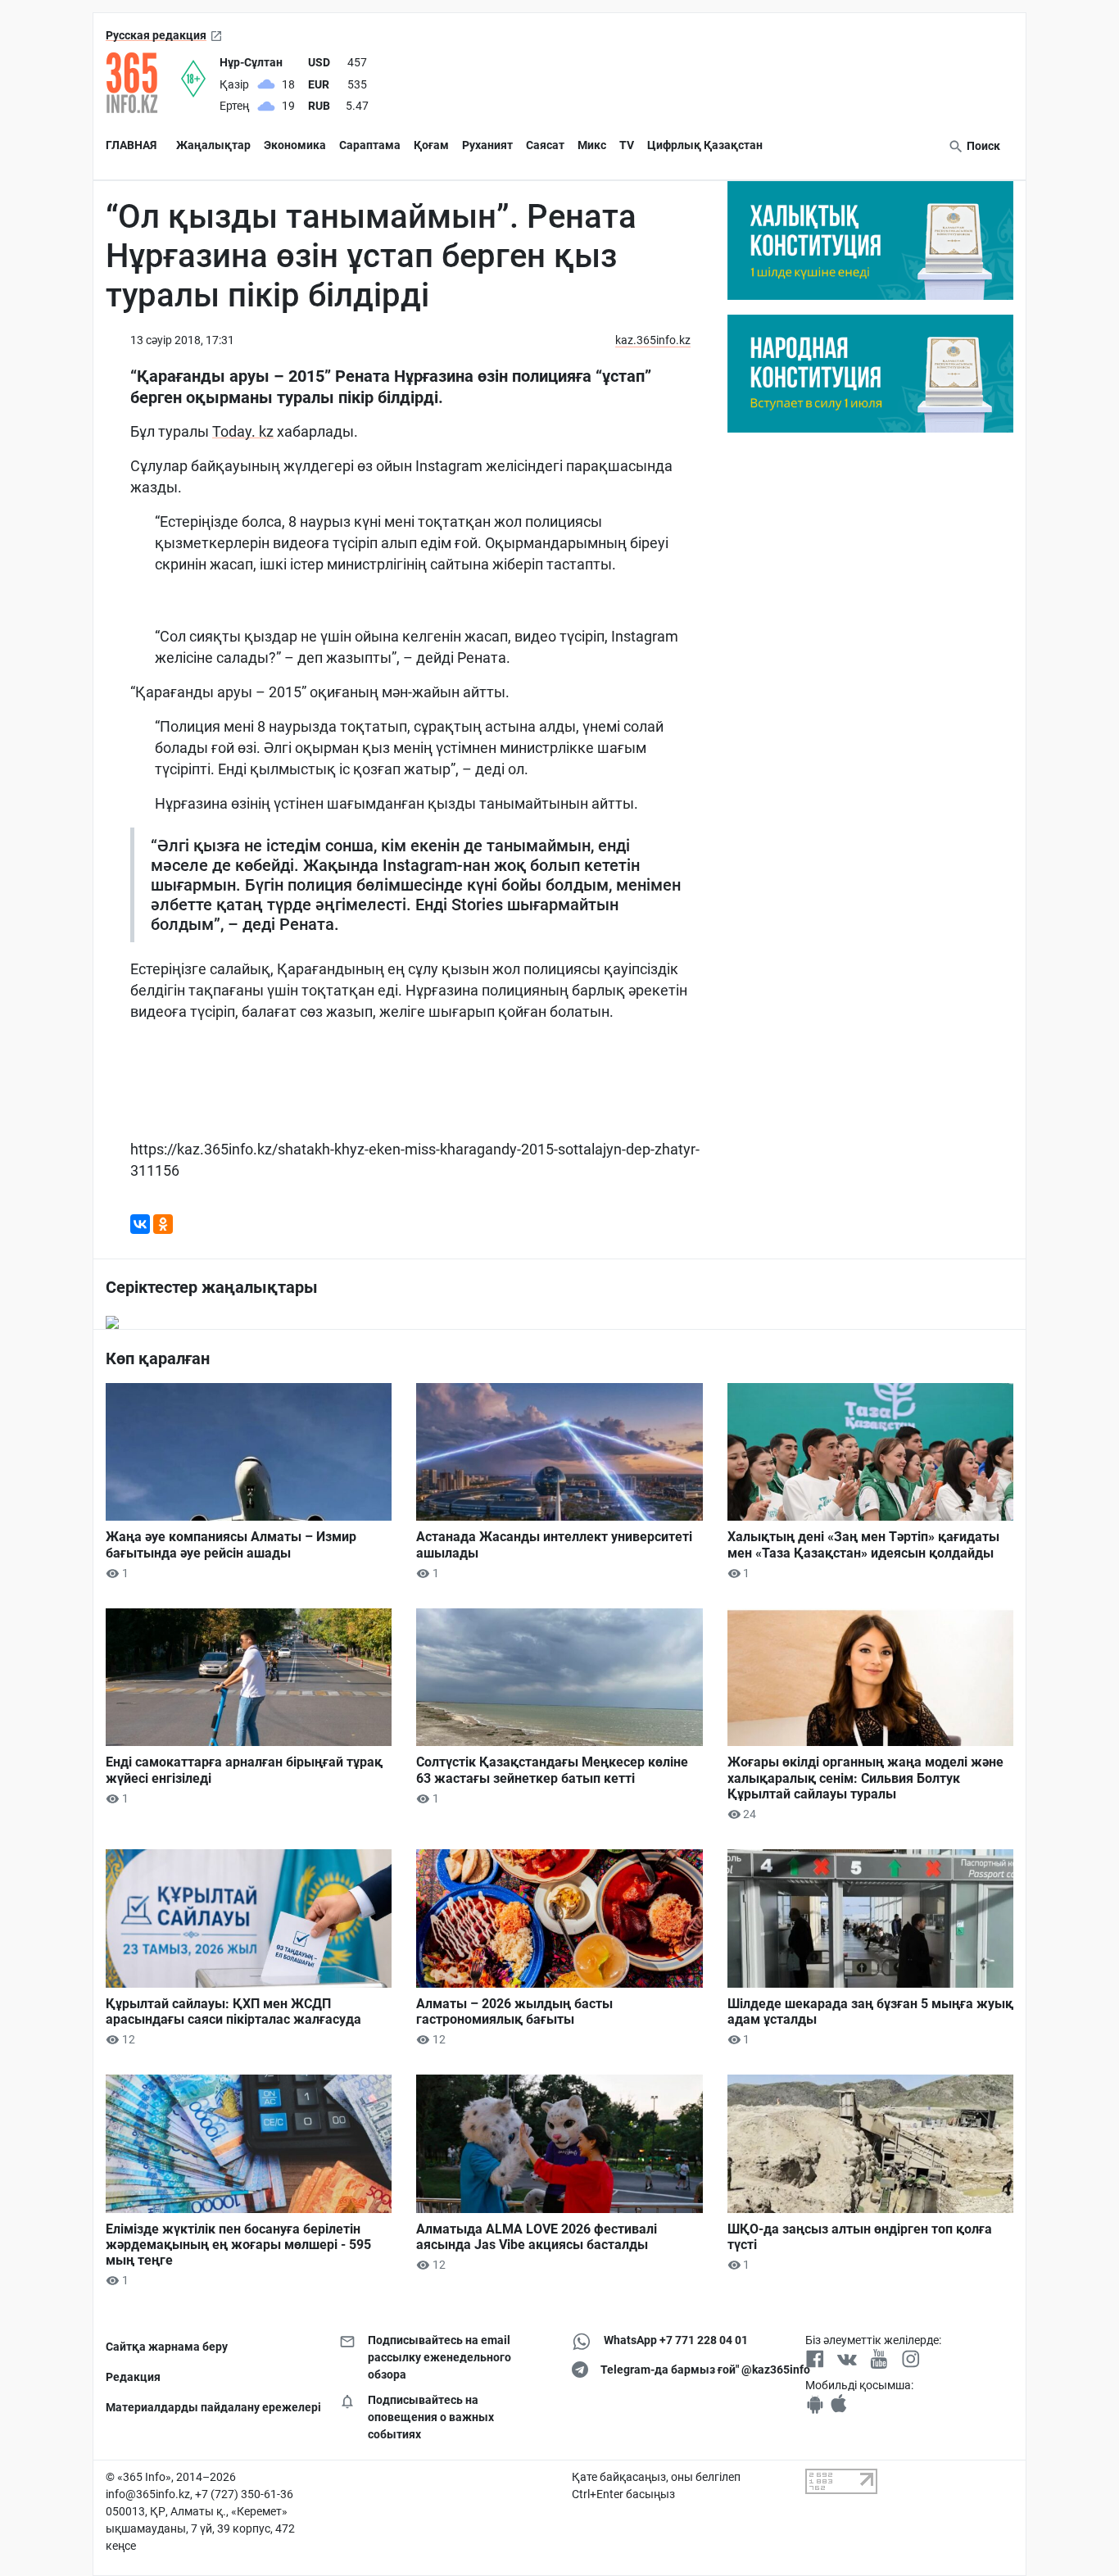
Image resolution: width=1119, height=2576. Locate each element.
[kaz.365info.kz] (143, 83)
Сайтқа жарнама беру (167, 2347)
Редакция (133, 2377)
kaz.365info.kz (653, 340)
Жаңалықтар (213, 145)
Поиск (982, 146)
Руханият (487, 145)
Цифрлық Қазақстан (705, 145)
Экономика (295, 145)
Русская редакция (156, 35)
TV (627, 145)
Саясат (545, 145)
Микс (592, 145)
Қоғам (431, 145)
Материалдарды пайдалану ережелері (210, 2407)
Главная (131, 145)
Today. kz (243, 431)
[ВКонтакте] (140, 1224)
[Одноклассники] (163, 1224)
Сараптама (370, 145)
